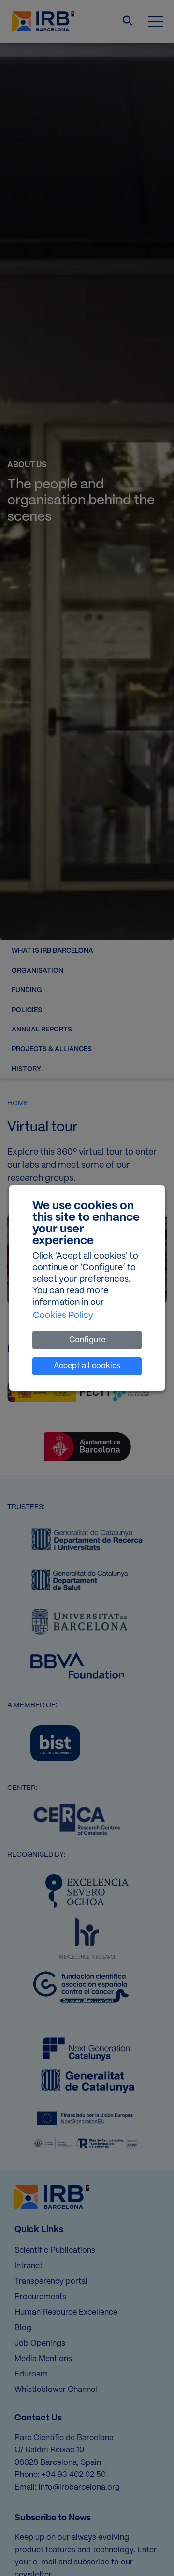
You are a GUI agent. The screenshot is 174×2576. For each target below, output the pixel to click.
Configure (87, 1340)
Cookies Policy (63, 1316)
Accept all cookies (87, 1366)
